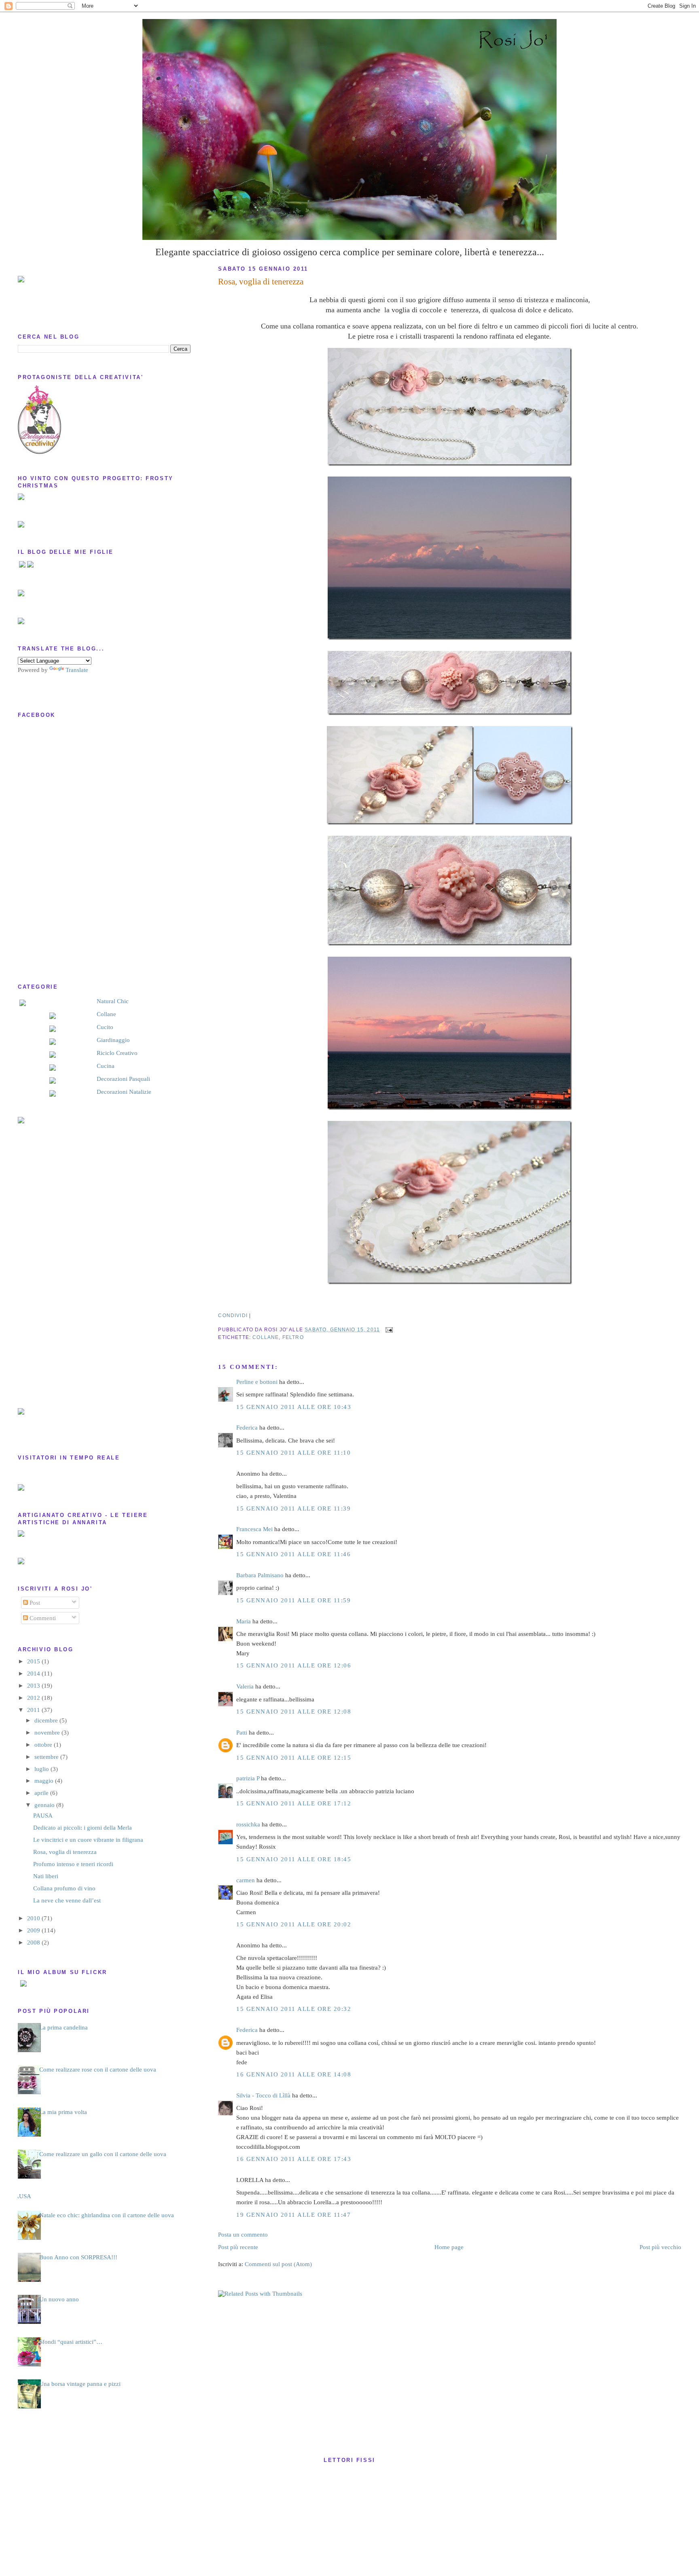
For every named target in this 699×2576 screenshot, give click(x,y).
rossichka (248, 1824)
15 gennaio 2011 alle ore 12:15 (294, 1758)
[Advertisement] (50, 1266)
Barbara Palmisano (260, 1575)
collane (266, 1337)
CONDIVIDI (233, 1315)
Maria (244, 1621)
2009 (34, 1930)
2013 (34, 1686)
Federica (247, 1428)
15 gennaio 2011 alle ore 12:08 (294, 1712)
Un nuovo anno (59, 2299)
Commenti (42, 1618)
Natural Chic (113, 1001)
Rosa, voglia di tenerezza (261, 282)
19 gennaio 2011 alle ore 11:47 (293, 2215)
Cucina (106, 1066)
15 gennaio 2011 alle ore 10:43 (294, 1407)
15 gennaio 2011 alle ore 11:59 (293, 1600)
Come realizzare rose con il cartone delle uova (98, 2070)
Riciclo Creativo (117, 1053)
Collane (106, 1014)
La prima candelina (64, 2027)
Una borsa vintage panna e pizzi (80, 2384)
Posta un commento (243, 2235)
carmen (246, 1880)
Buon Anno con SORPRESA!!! (78, 2257)
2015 (34, 1661)
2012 (34, 1698)
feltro (293, 1337)
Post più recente (238, 2247)
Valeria (245, 1686)
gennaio (45, 1805)
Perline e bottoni (257, 1382)
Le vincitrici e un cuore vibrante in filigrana (88, 1840)
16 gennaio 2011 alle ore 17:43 (294, 2159)
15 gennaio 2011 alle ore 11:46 (293, 1554)
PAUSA (43, 1815)
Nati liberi (46, 1876)
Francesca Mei (254, 1529)
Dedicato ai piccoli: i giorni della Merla (83, 1828)
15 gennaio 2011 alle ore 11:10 (293, 1453)
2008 (34, 1943)
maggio (45, 1781)
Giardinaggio (113, 1040)
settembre (47, 1757)
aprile (42, 1793)
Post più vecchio (660, 2247)
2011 (34, 1710)
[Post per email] (388, 1329)
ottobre (44, 1745)
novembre (48, 1733)
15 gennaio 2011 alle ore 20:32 (294, 2009)
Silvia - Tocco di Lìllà (263, 2095)
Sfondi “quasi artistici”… (71, 2342)
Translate (77, 670)
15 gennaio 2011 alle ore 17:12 (294, 1803)
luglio (42, 1769)
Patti (242, 1733)
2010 (34, 1918)
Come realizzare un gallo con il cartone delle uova (103, 2154)
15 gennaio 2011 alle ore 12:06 (294, 1665)
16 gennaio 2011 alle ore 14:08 (294, 2074)
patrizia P (248, 1778)
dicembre (47, 1720)
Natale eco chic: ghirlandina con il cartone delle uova (107, 2215)
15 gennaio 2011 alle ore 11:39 (293, 1508)
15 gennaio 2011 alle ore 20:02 (294, 1924)
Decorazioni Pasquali (123, 1079)
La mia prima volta (63, 2112)
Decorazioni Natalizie (124, 1092)
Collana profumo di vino (64, 1888)
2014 (34, 1674)
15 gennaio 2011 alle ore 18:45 (294, 1859)
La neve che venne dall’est (67, 1900)
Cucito (105, 1027)
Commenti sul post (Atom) (278, 2264)
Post (34, 1603)
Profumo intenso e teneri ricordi (73, 1864)
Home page (449, 2247)
